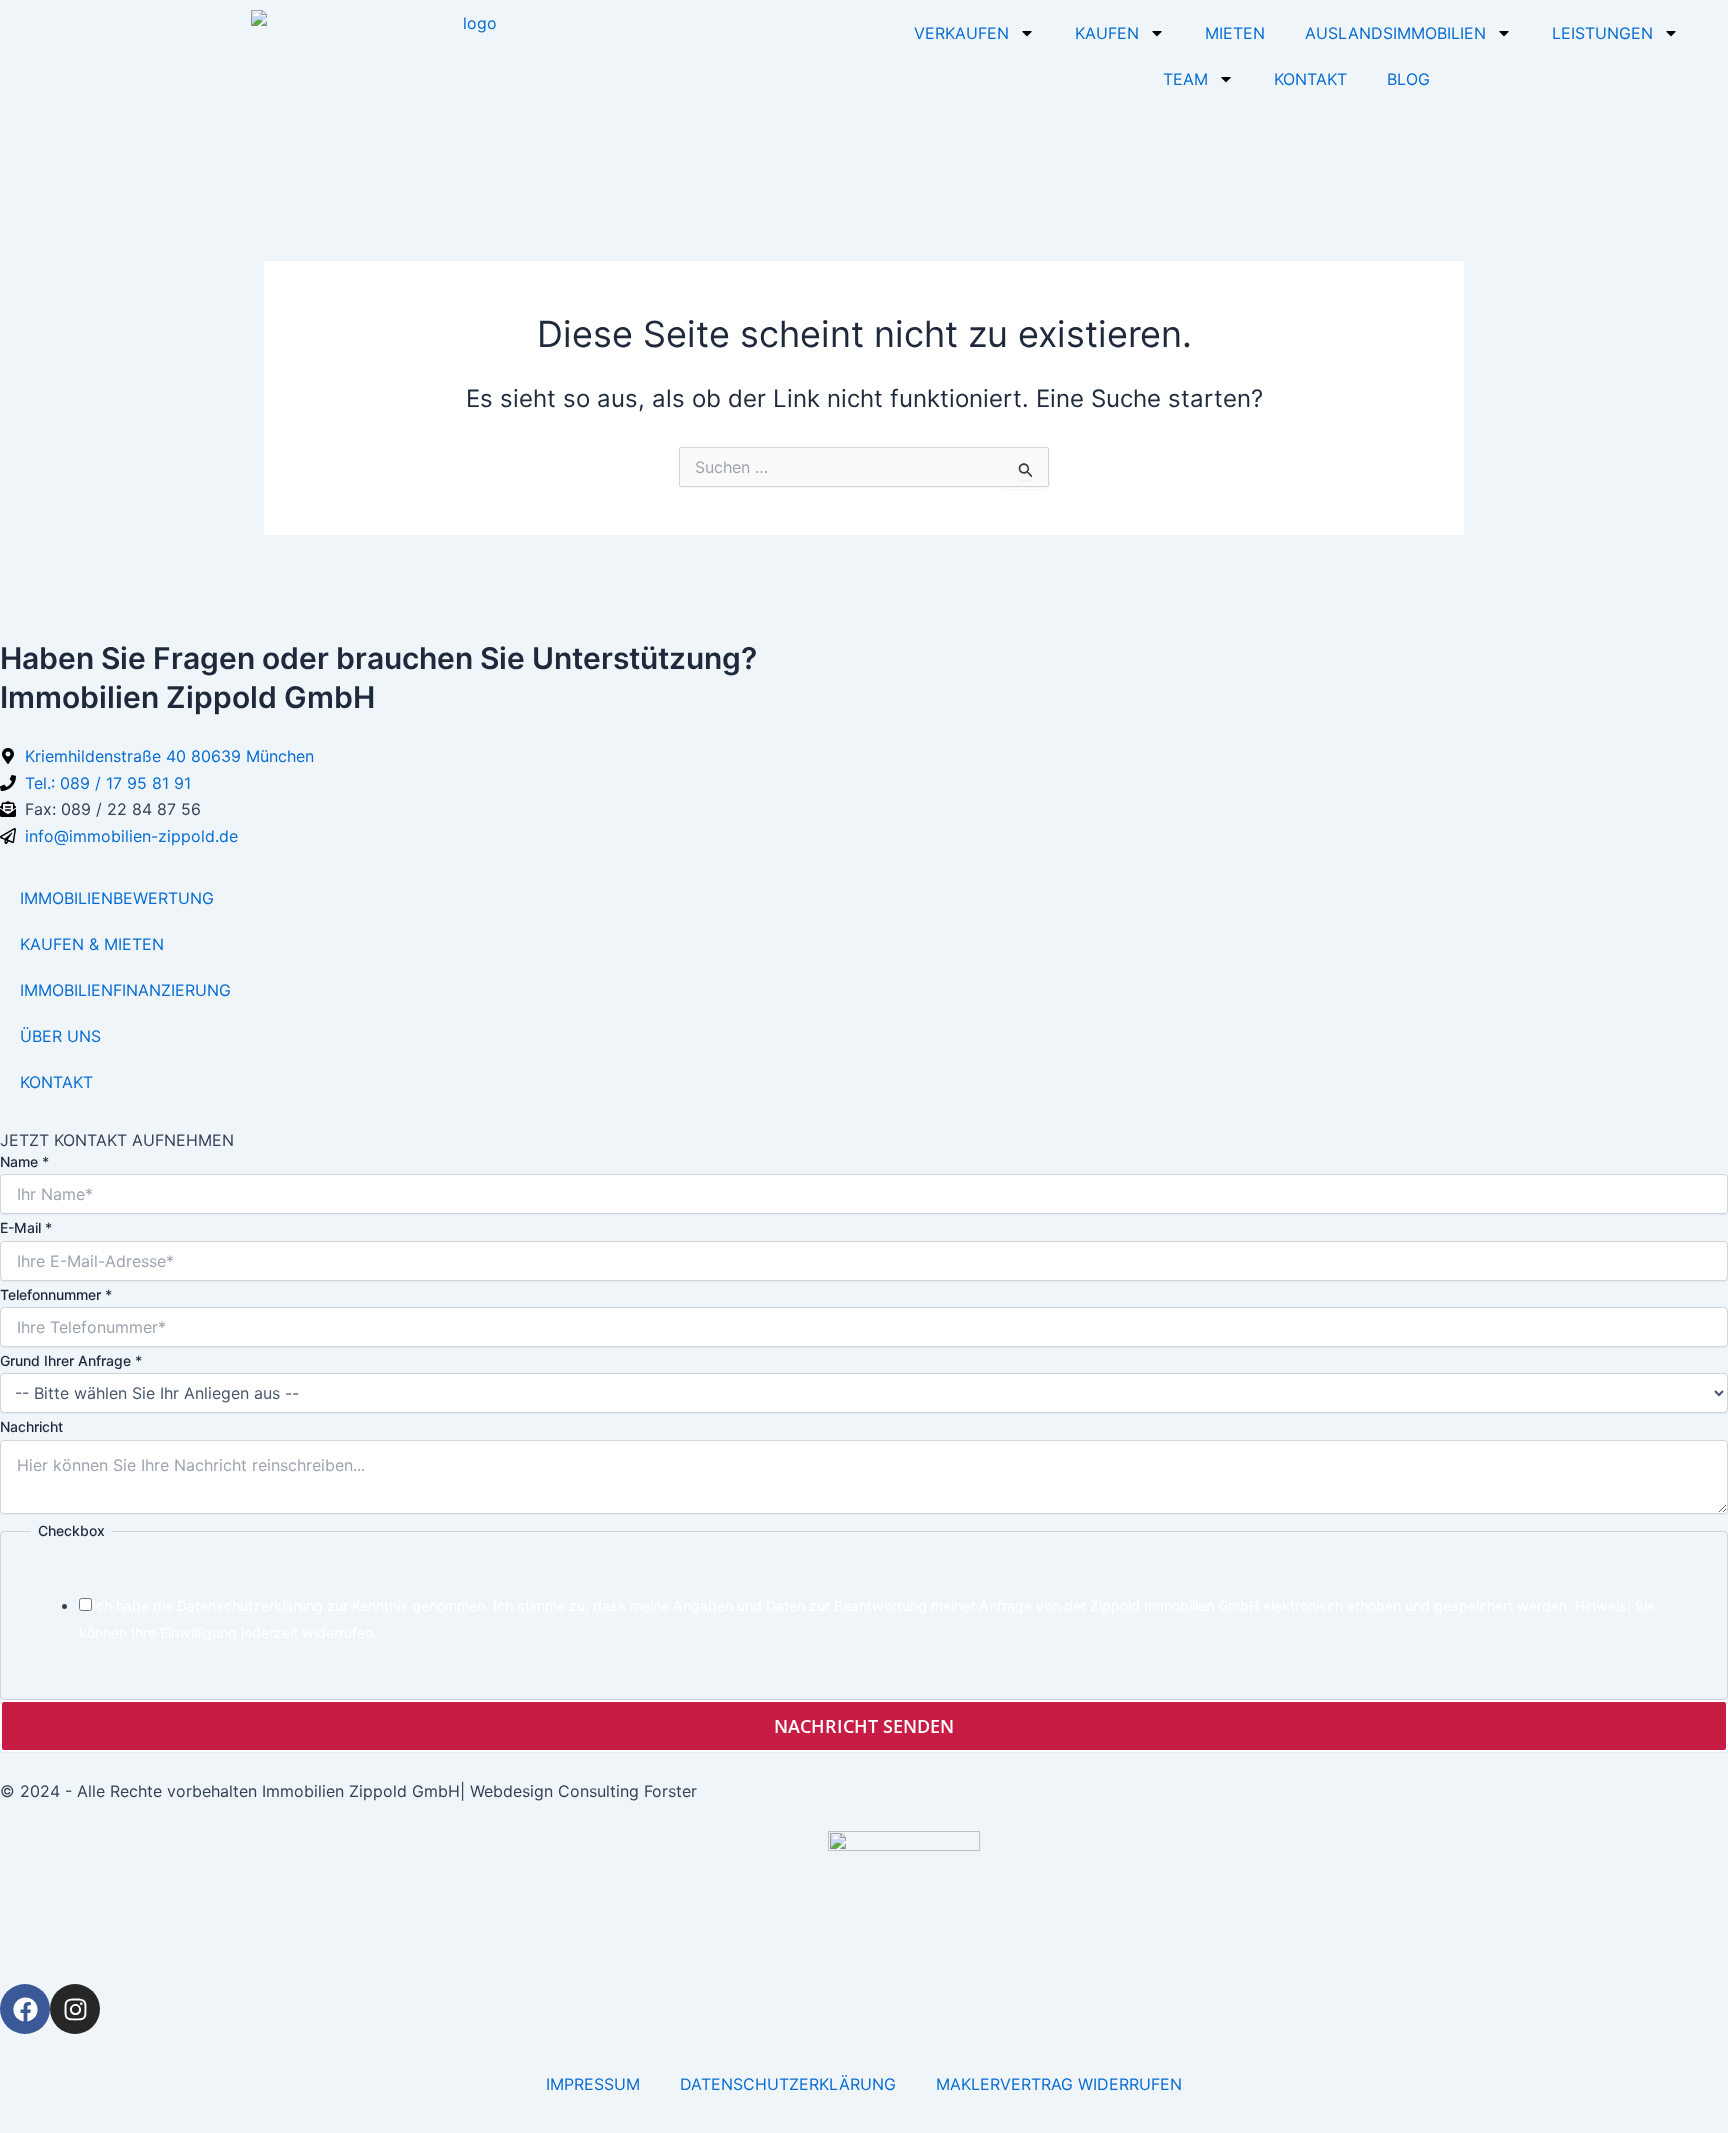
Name (24, 1161)
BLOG (1408, 79)
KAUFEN (1107, 33)
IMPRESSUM (593, 2084)
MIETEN (1235, 33)
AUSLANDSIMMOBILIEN (1395, 33)
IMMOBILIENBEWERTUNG (117, 898)
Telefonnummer (56, 1294)
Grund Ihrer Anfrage (71, 1360)
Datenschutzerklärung (250, 1605)
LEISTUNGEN (1602, 33)
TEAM (1185, 79)
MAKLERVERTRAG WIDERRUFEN (1059, 2084)
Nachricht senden (864, 1726)
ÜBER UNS (60, 1036)
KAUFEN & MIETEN (92, 944)
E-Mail (26, 1227)
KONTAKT (1310, 79)
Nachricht (31, 1426)
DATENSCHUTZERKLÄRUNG (788, 2084)
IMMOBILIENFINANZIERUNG (125, 990)
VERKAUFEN (961, 33)
